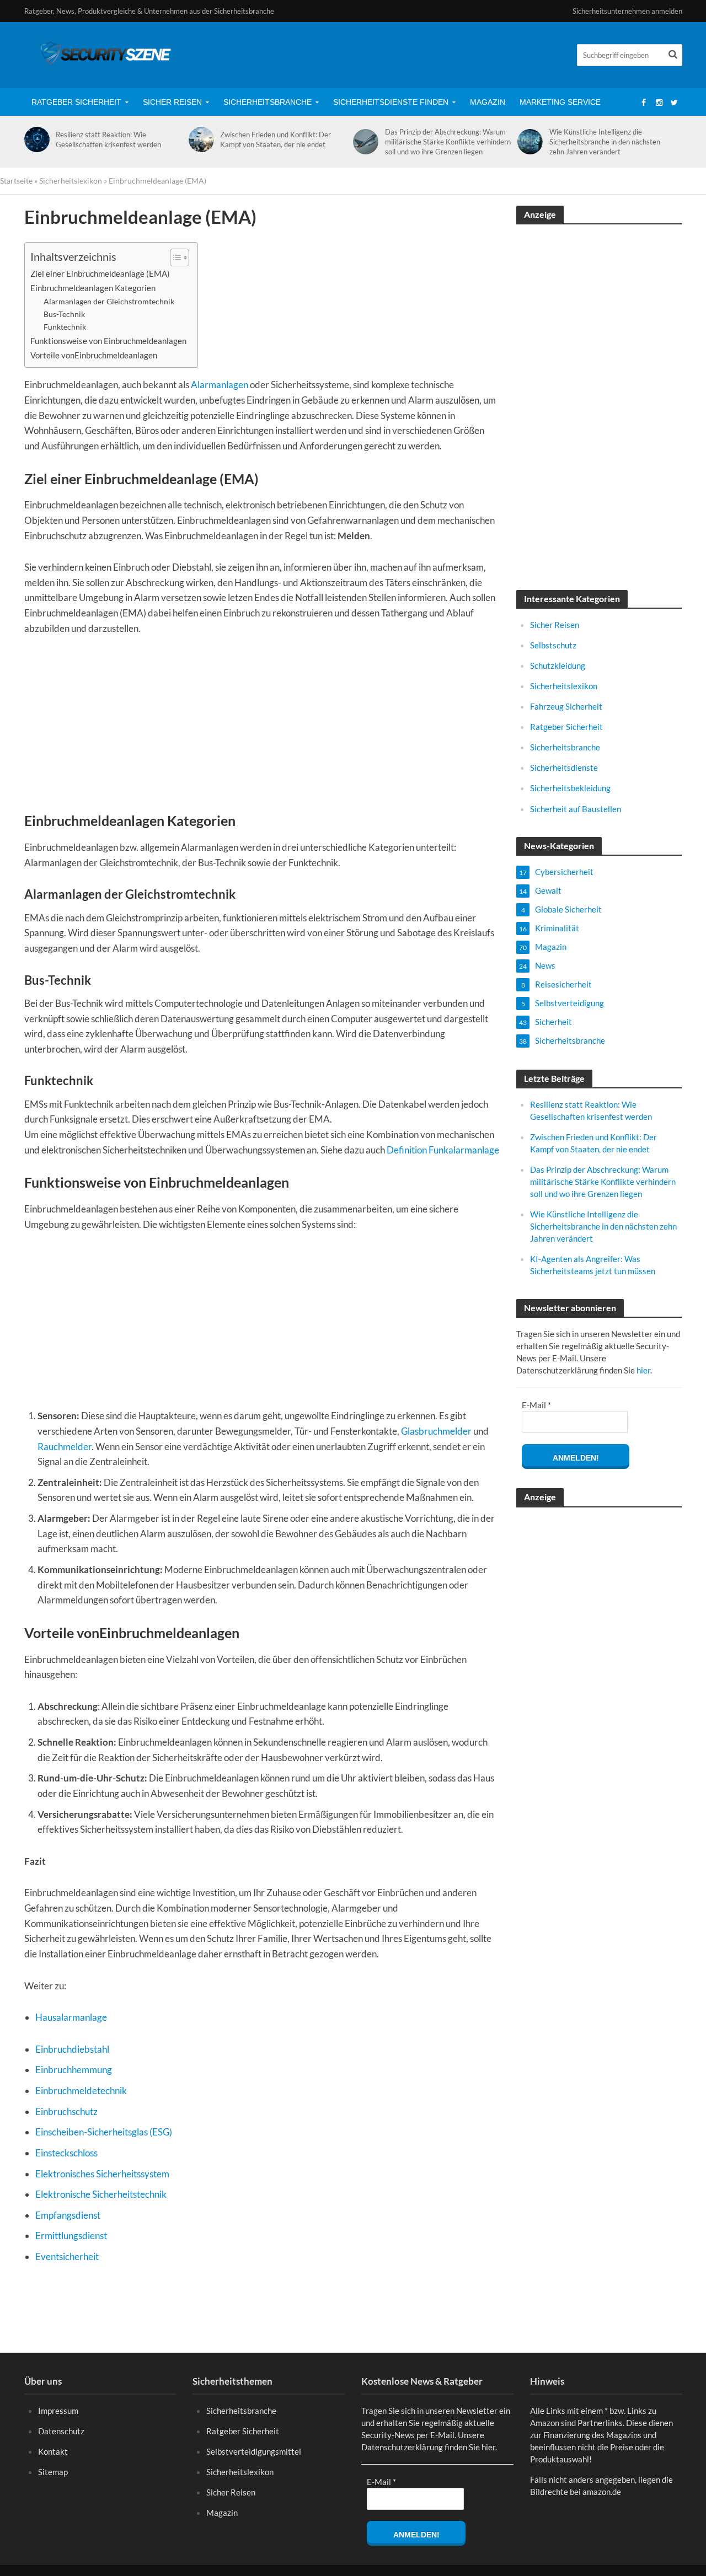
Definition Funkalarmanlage (443, 1150)
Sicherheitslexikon (71, 181)
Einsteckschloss (66, 2153)
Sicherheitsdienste (564, 768)
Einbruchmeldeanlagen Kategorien (93, 288)
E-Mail (536, 1405)
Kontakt (53, 2451)
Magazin (488, 102)
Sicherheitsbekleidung (570, 788)
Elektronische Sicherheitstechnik (101, 2194)
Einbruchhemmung (74, 2070)
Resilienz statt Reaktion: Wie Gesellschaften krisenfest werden (108, 139)
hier (643, 1370)
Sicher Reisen (172, 102)
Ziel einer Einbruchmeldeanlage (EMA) (100, 273)
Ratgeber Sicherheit (76, 102)
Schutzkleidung (558, 666)
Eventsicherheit (67, 2256)
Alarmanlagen (220, 385)
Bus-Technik (64, 314)
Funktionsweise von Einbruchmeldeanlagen (108, 341)
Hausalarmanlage (71, 2017)
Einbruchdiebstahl (72, 2049)
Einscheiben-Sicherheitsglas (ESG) (104, 2132)
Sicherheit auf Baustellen (576, 809)
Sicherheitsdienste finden (391, 102)
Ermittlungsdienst (71, 2236)
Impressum (58, 2411)
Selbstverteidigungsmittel (254, 2451)
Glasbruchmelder (436, 1431)
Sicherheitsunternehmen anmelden (627, 11)
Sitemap (53, 2472)
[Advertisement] (262, 729)
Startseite (16, 181)
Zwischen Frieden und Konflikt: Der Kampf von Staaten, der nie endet (276, 139)
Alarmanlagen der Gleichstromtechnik (109, 301)
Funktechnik (65, 327)
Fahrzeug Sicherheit (566, 706)
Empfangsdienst (68, 2215)
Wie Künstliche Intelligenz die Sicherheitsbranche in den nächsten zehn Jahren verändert (605, 142)
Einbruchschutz (66, 2111)
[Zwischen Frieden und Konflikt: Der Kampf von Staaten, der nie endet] (200, 139)
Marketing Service (560, 102)
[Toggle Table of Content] (174, 257)
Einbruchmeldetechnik (81, 2091)
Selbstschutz (553, 645)
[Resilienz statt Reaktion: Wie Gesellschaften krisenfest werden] (35, 139)
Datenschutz (61, 2431)
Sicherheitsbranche (268, 102)
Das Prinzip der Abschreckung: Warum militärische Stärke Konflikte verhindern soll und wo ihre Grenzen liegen (448, 142)
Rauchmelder (65, 1447)
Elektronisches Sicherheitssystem (102, 2174)
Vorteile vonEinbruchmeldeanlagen (94, 355)
